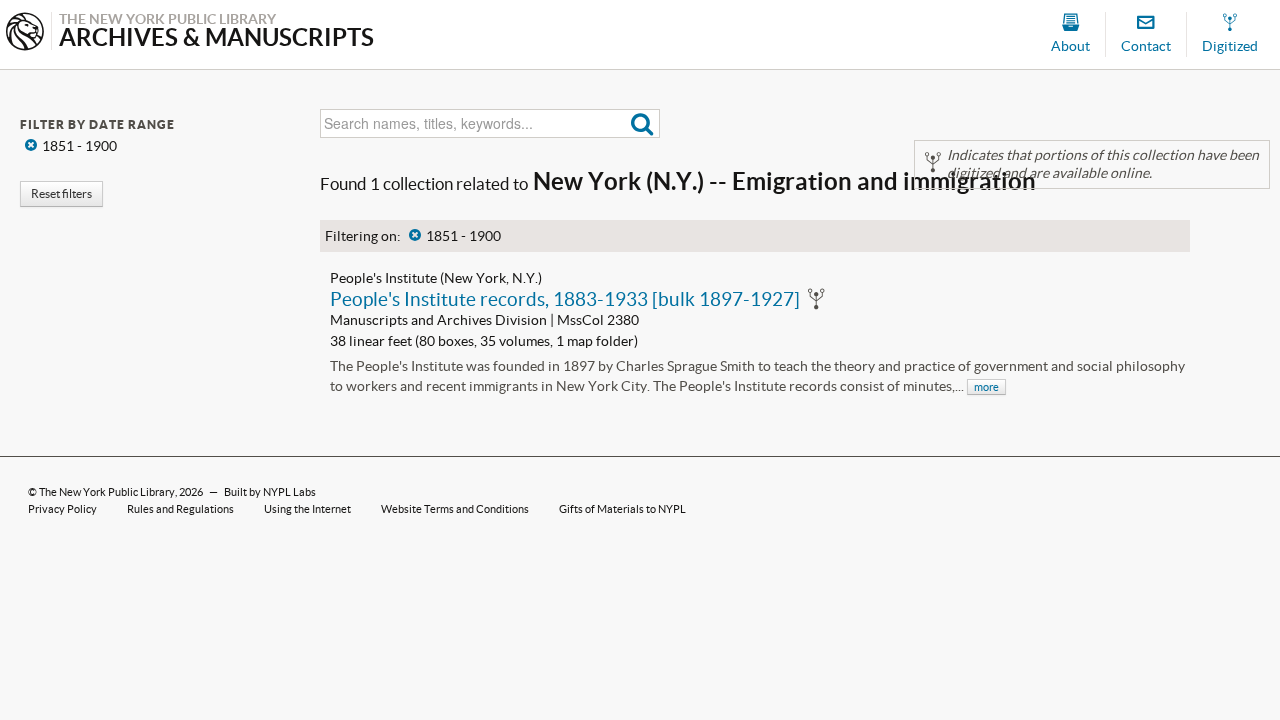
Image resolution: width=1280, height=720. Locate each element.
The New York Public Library (107, 492)
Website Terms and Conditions (455, 509)
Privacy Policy (62, 509)
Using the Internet (307, 509)
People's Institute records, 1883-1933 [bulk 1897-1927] (565, 299)
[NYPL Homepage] (25, 33)
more (986, 387)
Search (642, 123)
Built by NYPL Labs (270, 492)
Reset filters (61, 193)
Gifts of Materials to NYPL (622, 509)
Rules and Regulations (180, 509)
